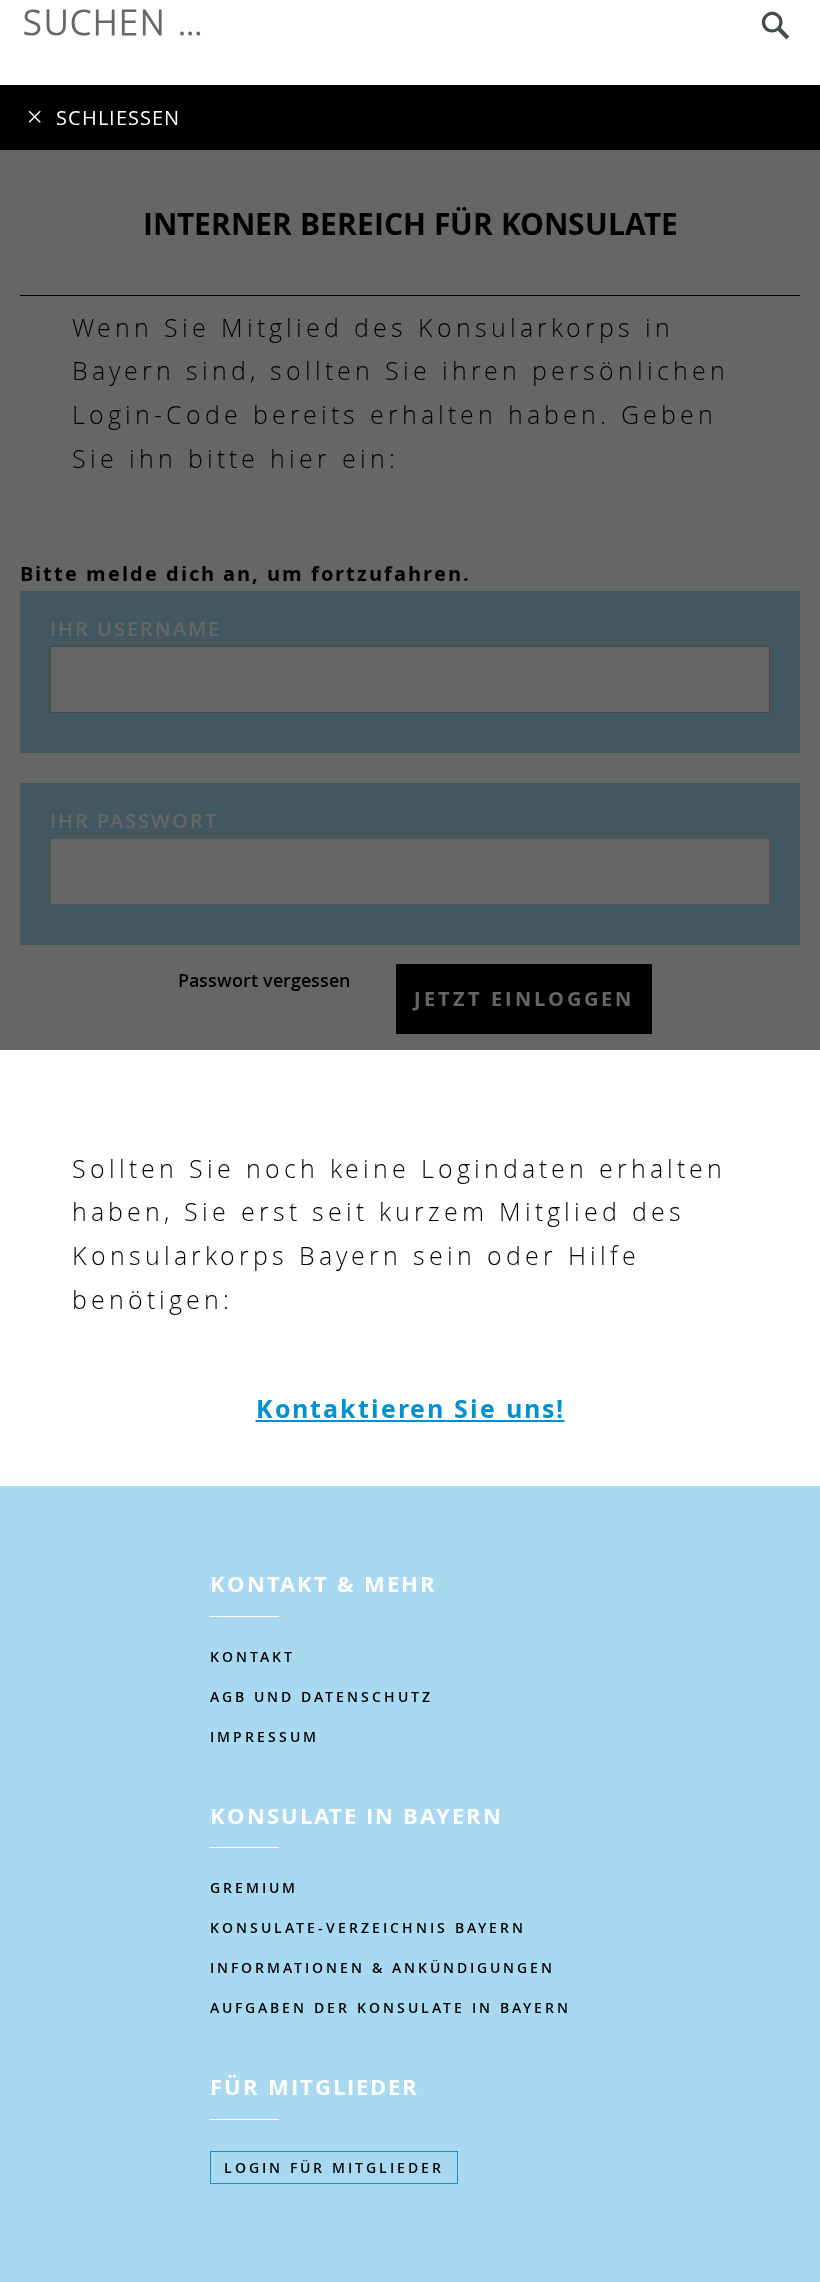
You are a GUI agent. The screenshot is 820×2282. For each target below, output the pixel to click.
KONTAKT (252, 1656)
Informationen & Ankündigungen (382, 1967)
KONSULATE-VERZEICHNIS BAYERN (368, 1927)
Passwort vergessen (264, 980)
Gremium (254, 1887)
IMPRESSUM (264, 1736)
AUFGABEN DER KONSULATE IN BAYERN (390, 2007)
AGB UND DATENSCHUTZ (321, 1696)
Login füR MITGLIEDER (334, 2167)
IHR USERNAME (135, 628)
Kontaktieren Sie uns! (410, 1408)
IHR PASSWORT (134, 820)
